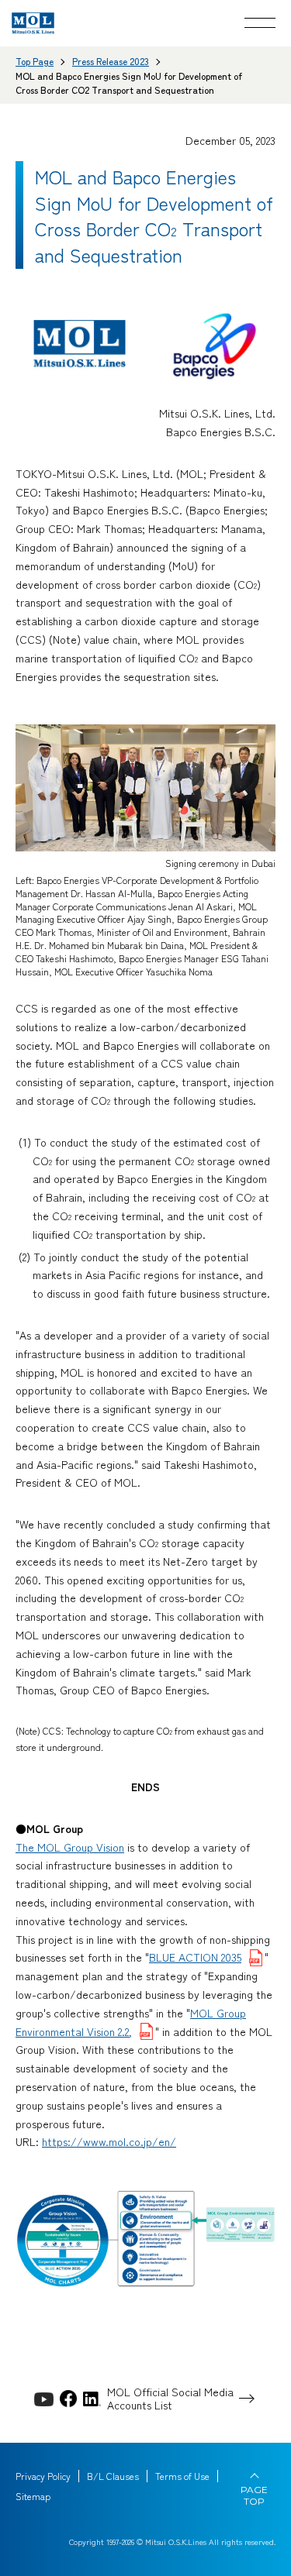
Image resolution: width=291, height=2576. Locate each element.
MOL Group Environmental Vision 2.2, (131, 2022)
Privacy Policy (43, 2476)
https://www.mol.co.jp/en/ (109, 2141)
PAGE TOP (254, 2495)
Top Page (35, 61)
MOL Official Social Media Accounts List (170, 2399)
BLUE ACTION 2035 (195, 1957)
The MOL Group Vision (70, 1847)
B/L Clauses (113, 2476)
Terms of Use (182, 2476)
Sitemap (33, 2496)
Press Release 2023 (111, 61)
